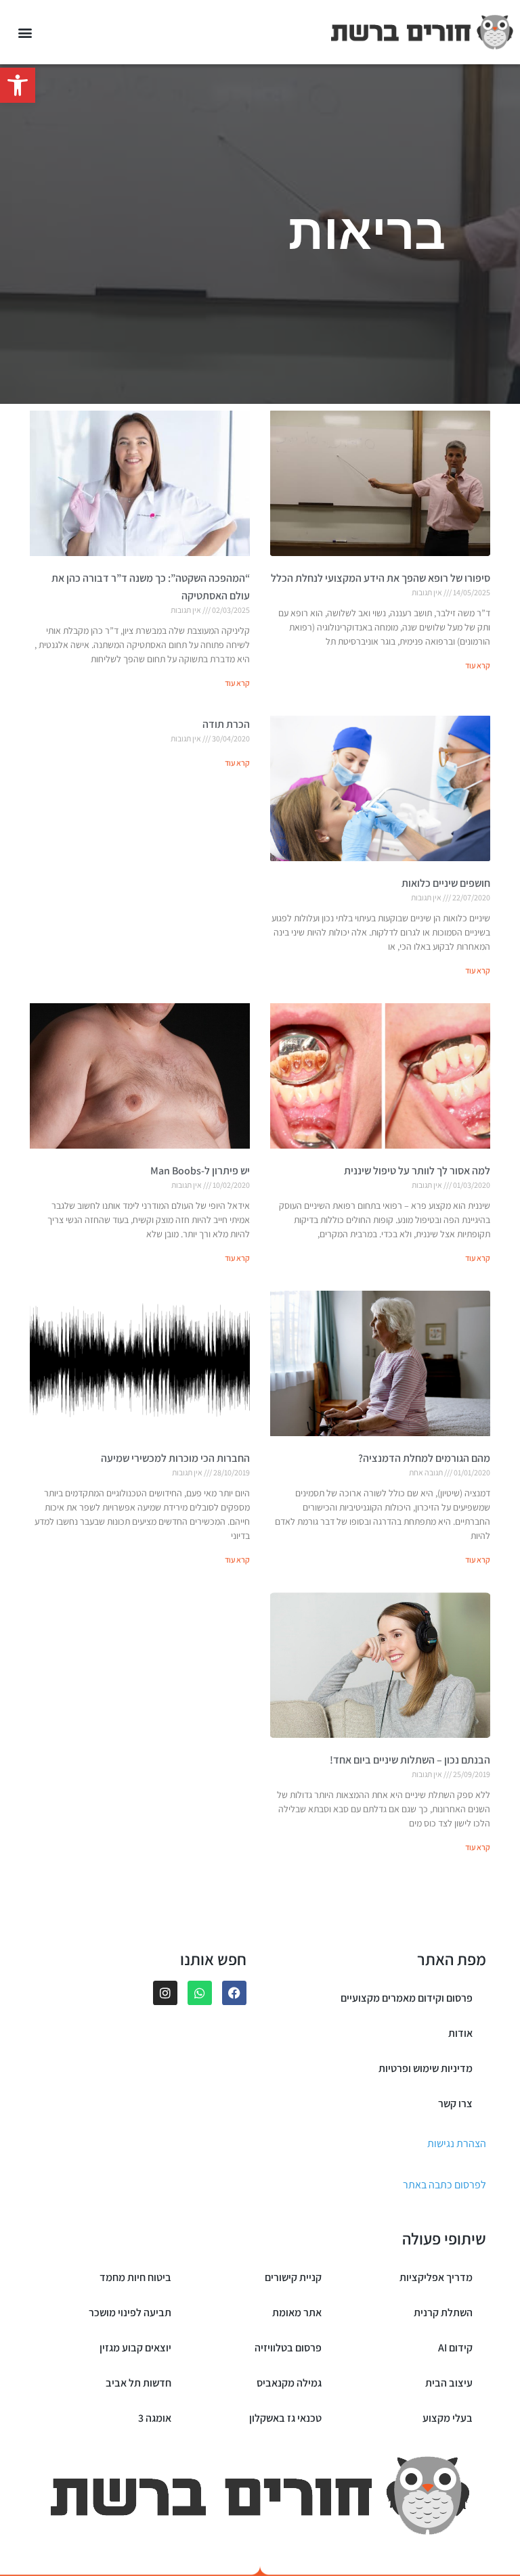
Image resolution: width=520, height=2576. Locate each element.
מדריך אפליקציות (436, 2277)
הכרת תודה (226, 724)
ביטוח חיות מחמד (135, 2277)
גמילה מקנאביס (289, 2383)
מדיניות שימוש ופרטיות (426, 2068)
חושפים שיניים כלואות (446, 883)
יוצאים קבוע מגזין (135, 2348)
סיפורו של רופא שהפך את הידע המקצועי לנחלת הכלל (381, 578)
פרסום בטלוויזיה (288, 2348)
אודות (460, 2033)
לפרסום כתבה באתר (445, 2185)
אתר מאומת (297, 2313)
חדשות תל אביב (138, 2383)
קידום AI (455, 2348)
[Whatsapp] (200, 1993)
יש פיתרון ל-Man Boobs (200, 1171)
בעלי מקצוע (448, 2418)
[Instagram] (165, 1993)
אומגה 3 (155, 2418)
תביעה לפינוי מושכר (130, 2313)
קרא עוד (478, 665)
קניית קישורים (293, 2277)
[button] (18, 85)
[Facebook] (234, 1993)
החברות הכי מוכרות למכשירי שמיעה (175, 1458)
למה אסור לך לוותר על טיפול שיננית (417, 1171)
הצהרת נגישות (457, 2143)
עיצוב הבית (449, 2383)
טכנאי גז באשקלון (285, 2418)
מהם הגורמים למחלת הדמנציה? (424, 1458)
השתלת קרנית (443, 2313)
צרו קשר (455, 2103)
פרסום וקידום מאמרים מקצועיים (407, 1998)
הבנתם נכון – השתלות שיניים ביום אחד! (410, 1760)
